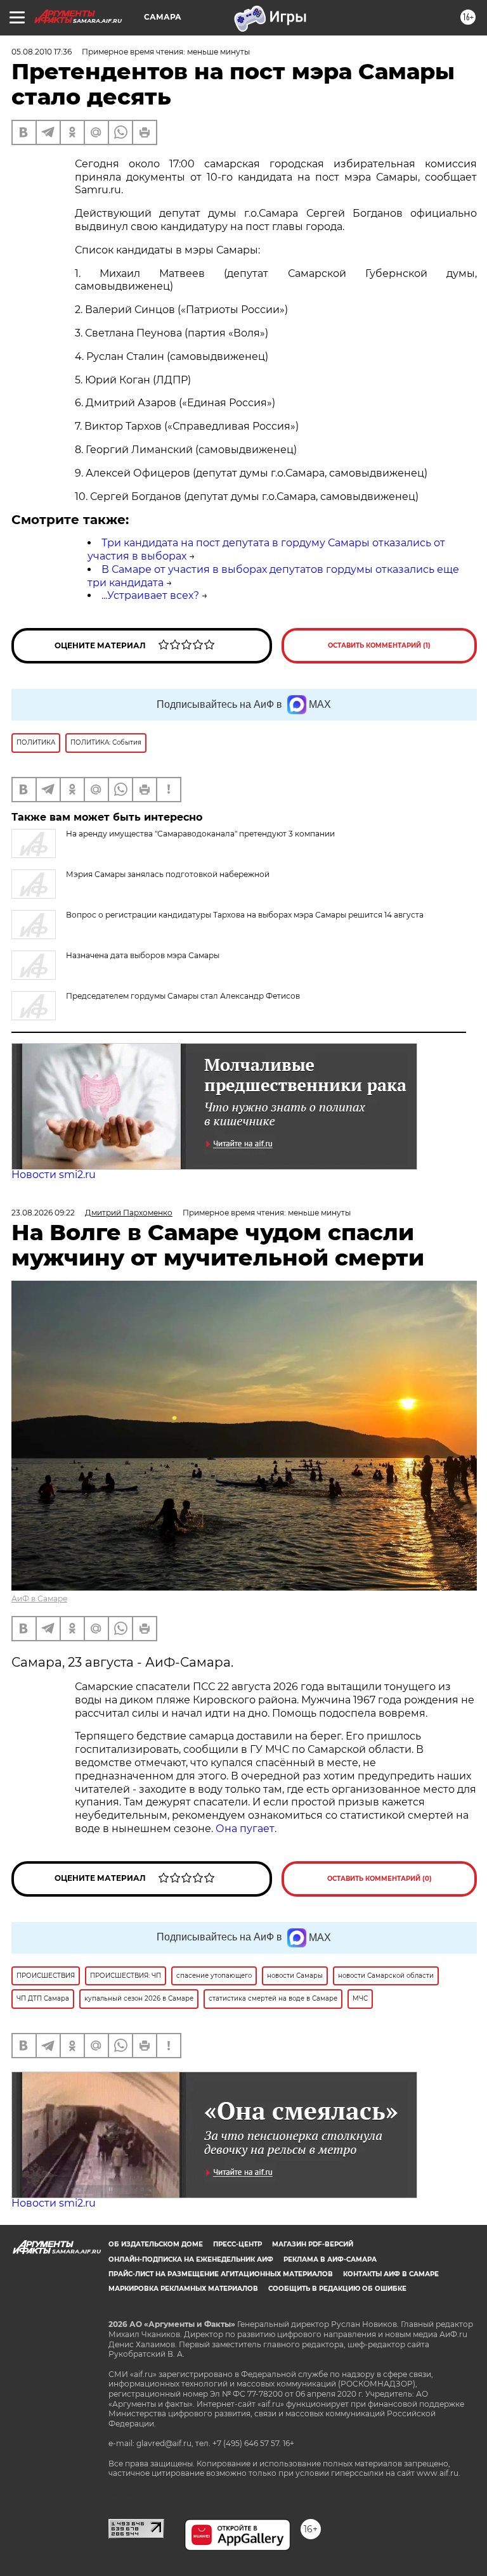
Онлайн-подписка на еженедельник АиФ (191, 2259)
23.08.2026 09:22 (43, 1213)
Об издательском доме (156, 2244)
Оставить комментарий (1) (379, 645)
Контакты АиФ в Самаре (391, 2274)
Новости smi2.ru (54, 1175)
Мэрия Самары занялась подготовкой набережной (168, 874)
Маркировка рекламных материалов (183, 2289)
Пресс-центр (237, 2244)
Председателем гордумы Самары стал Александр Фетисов (183, 996)
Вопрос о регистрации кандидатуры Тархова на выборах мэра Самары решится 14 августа (245, 915)
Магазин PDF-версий (313, 2244)
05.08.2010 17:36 (42, 52)
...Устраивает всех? (150, 595)
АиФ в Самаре (39, 1599)
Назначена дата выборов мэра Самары (143, 955)
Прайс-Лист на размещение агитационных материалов (221, 2274)
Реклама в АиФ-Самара (330, 2259)
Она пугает (245, 1829)
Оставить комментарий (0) (380, 1879)
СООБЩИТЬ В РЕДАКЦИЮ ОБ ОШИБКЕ (337, 2289)
